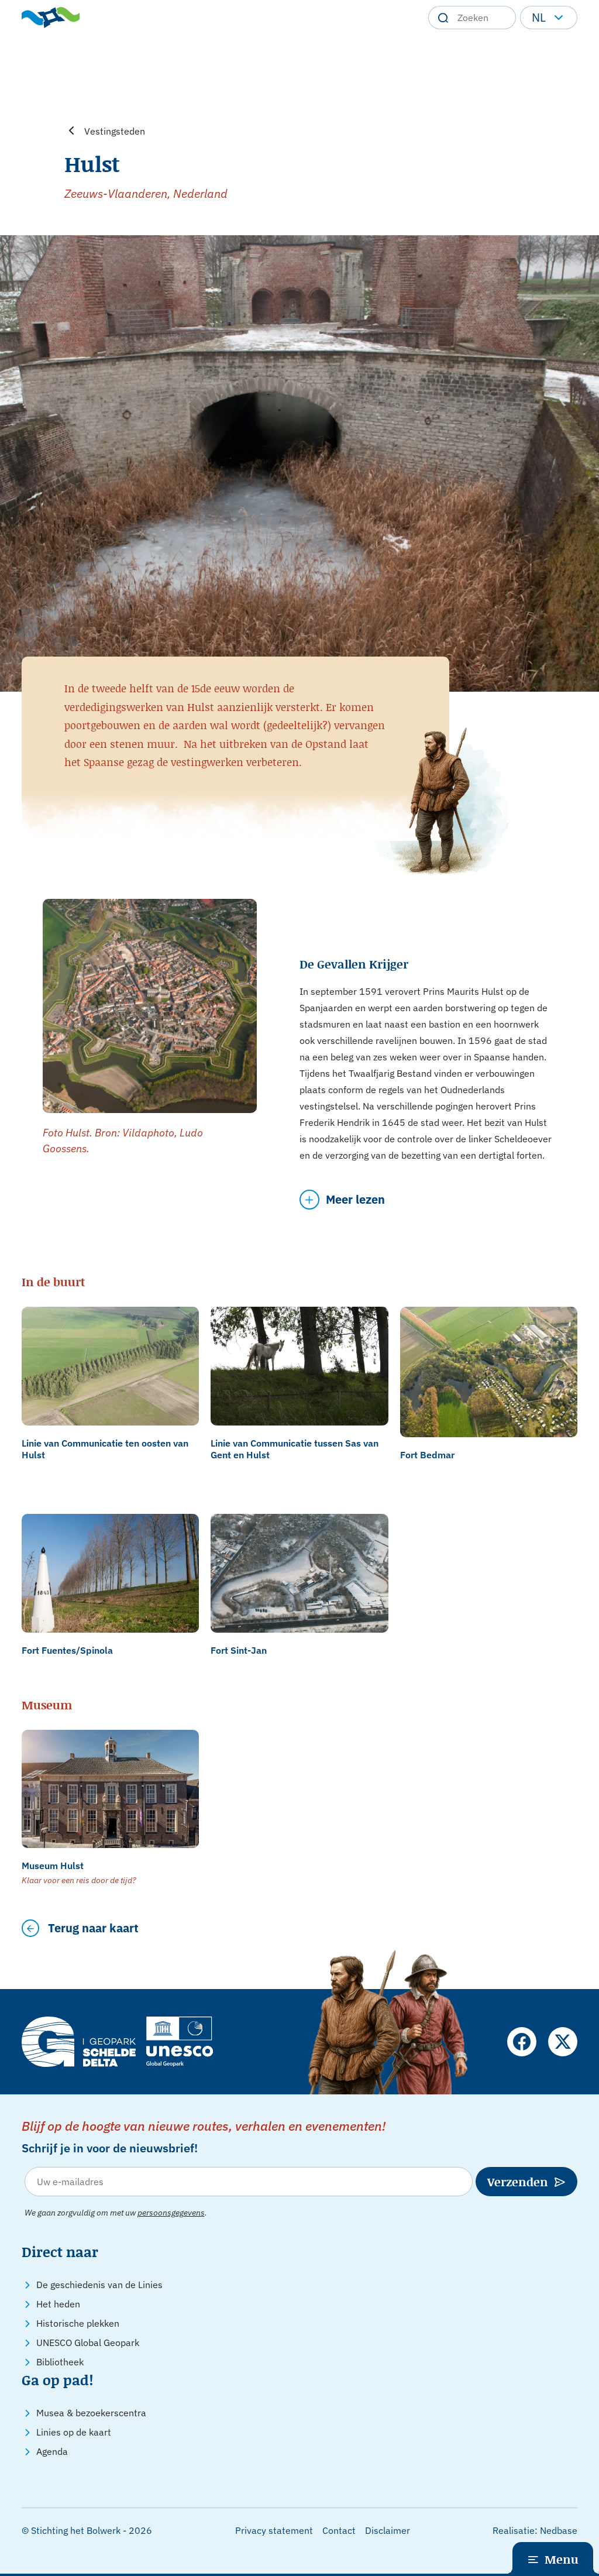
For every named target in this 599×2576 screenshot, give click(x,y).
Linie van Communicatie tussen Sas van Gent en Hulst (295, 1449)
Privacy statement (274, 2530)
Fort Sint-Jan (239, 1650)
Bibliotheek (60, 2362)
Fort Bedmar (427, 1455)
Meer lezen (355, 1199)
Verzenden (518, 2182)
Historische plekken (78, 2323)
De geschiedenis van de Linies (99, 2285)
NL (539, 17)
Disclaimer (388, 2530)
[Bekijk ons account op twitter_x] (563, 2042)
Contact (339, 2530)
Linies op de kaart (74, 2432)
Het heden (58, 2304)
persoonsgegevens (171, 2213)
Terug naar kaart (93, 1928)
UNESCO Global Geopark (88, 2343)
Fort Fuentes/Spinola (67, 1650)
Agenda (52, 2451)
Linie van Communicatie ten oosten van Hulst (105, 1449)
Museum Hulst (53, 1866)
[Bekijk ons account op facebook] (522, 2042)
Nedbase (559, 2530)
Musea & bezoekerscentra (91, 2413)
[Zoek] (443, 18)
